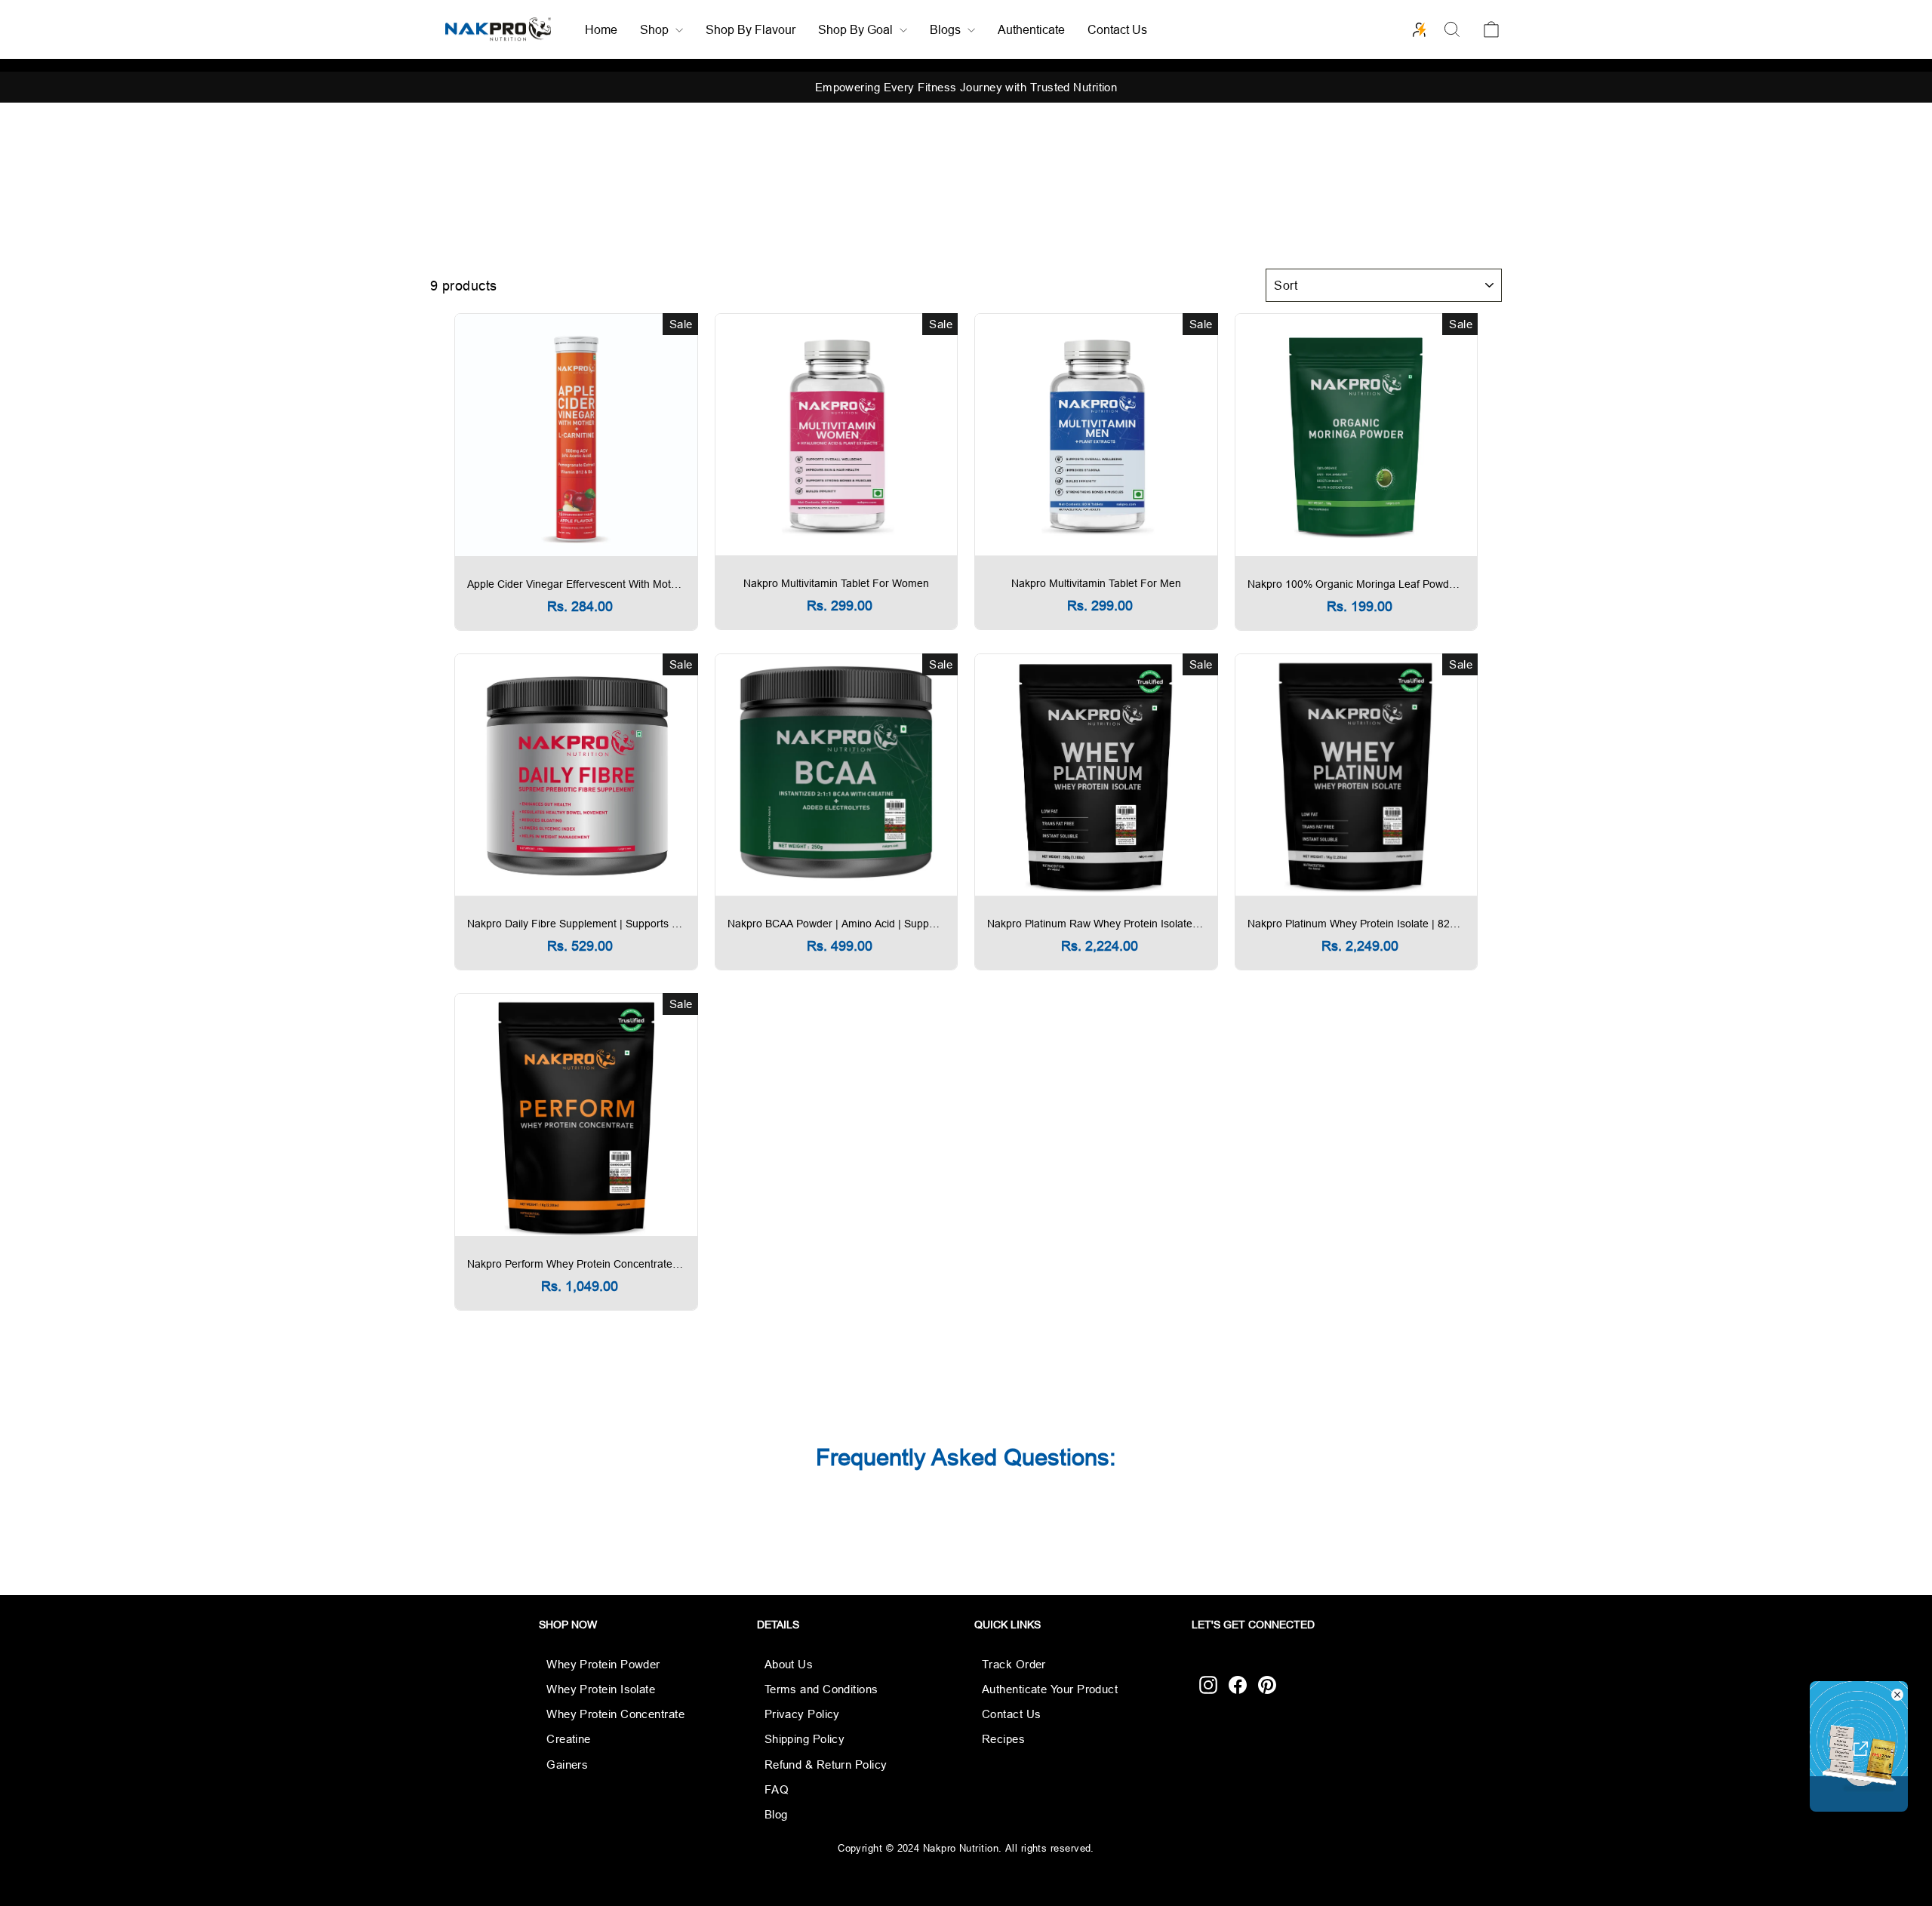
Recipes (1003, 1739)
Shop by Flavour (751, 29)
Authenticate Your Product (1050, 1689)
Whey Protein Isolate (601, 1689)
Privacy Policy (802, 1714)
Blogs (947, 29)
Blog (776, 1814)
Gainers (567, 1765)
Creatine (569, 1739)
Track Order (1014, 1664)
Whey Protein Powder (603, 1664)
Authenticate (1031, 29)
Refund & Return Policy (826, 1765)
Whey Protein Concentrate (615, 1714)
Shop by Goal (857, 29)
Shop (656, 29)
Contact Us (1117, 29)
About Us (789, 1664)
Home (601, 29)
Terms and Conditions (821, 1689)
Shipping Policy (805, 1739)
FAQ (777, 1789)
